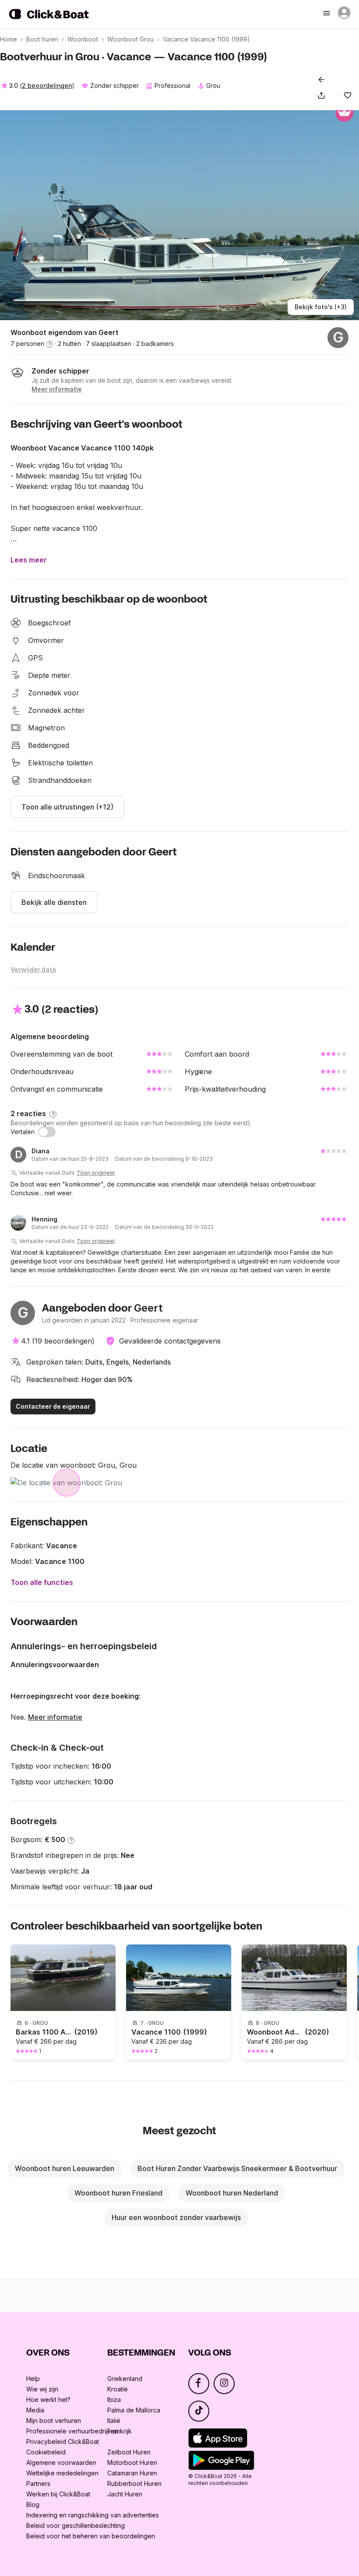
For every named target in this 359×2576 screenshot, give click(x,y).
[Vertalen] (47, 1132)
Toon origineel (96, 1173)
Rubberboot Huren (134, 2484)
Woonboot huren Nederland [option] (232, 2193)
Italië (114, 2421)
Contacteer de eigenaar (53, 1406)
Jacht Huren (125, 2494)
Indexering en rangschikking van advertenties (93, 2515)
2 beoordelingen (47, 86)
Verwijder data (33, 969)
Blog (33, 2504)
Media (35, 2410)
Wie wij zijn (42, 2389)
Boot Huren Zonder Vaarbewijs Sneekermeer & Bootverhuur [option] (237, 2168)
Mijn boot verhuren (54, 2421)
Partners (38, 2484)
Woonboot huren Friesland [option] (118, 2193)
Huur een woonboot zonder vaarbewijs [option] (176, 2217)
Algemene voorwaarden (61, 2463)
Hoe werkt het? (48, 2400)
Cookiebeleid (46, 2452)
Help (33, 2379)
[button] (323, 95)
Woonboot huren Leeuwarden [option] (65, 2168)
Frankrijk (120, 2431)
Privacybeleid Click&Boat (63, 2442)
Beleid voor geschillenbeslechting (76, 2525)
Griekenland (125, 2379)
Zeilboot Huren (129, 2452)
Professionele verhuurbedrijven (72, 2431)
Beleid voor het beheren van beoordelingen (91, 2536)
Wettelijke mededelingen (62, 2473)
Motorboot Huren (132, 2463)
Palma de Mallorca (134, 2410)
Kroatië (118, 2389)
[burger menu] (327, 14)
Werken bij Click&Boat (58, 2494)
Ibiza (114, 2400)
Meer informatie (55, 1717)
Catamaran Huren (132, 2473)
